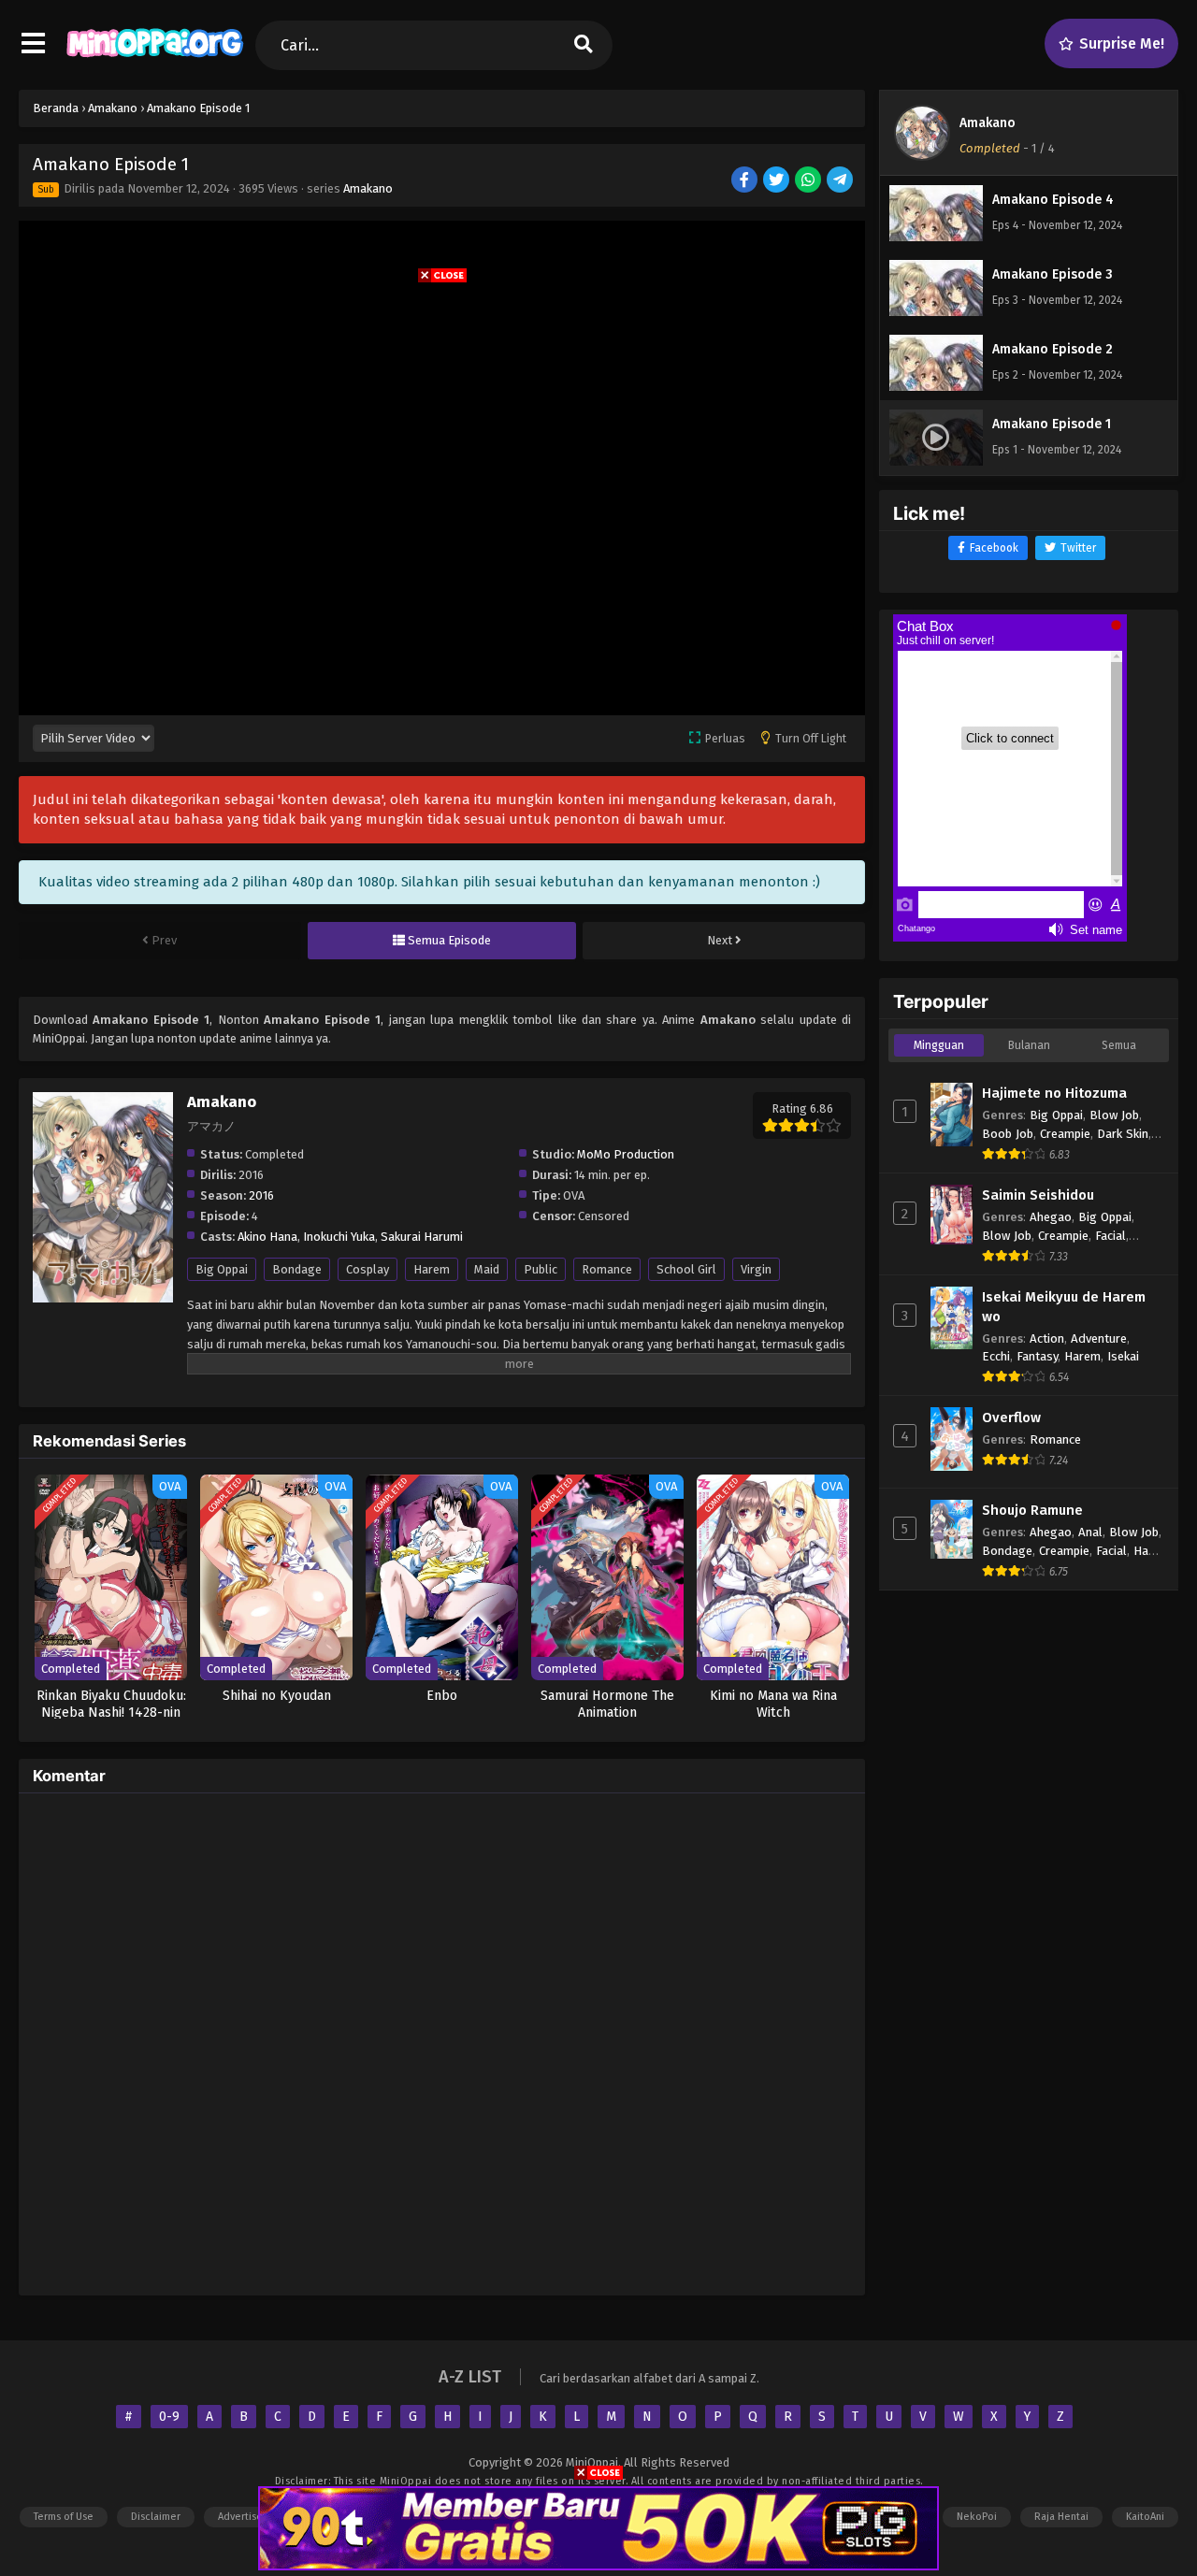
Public (541, 1269)
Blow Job (1114, 1115)
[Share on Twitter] (778, 181)
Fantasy (1037, 1356)
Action (1047, 1338)
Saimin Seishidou (1038, 1195)
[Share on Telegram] (841, 181)
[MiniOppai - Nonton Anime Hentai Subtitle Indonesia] (155, 61)
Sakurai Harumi (422, 1237)
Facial (1110, 1236)
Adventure (1099, 1338)
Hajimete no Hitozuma (1054, 1093)
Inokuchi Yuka (339, 1237)
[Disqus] (442, 2041)
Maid (487, 1269)
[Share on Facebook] (746, 181)
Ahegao (1051, 1217)
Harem (432, 1269)
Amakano (368, 188)
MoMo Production (626, 1154)
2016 (261, 1195)
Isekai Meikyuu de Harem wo (1064, 1307)
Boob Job (1008, 1134)
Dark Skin (1123, 1134)
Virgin (756, 1269)
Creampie (1065, 1134)
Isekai (1123, 1356)
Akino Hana (267, 1237)
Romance (607, 1269)
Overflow (1011, 1418)
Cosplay (368, 1269)
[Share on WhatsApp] (809, 181)
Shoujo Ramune (1032, 1510)
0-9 (169, 2417)
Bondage (297, 1269)
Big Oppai (222, 1269)
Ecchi (996, 1356)
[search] (584, 45)
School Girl (686, 1269)
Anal (1090, 1532)
